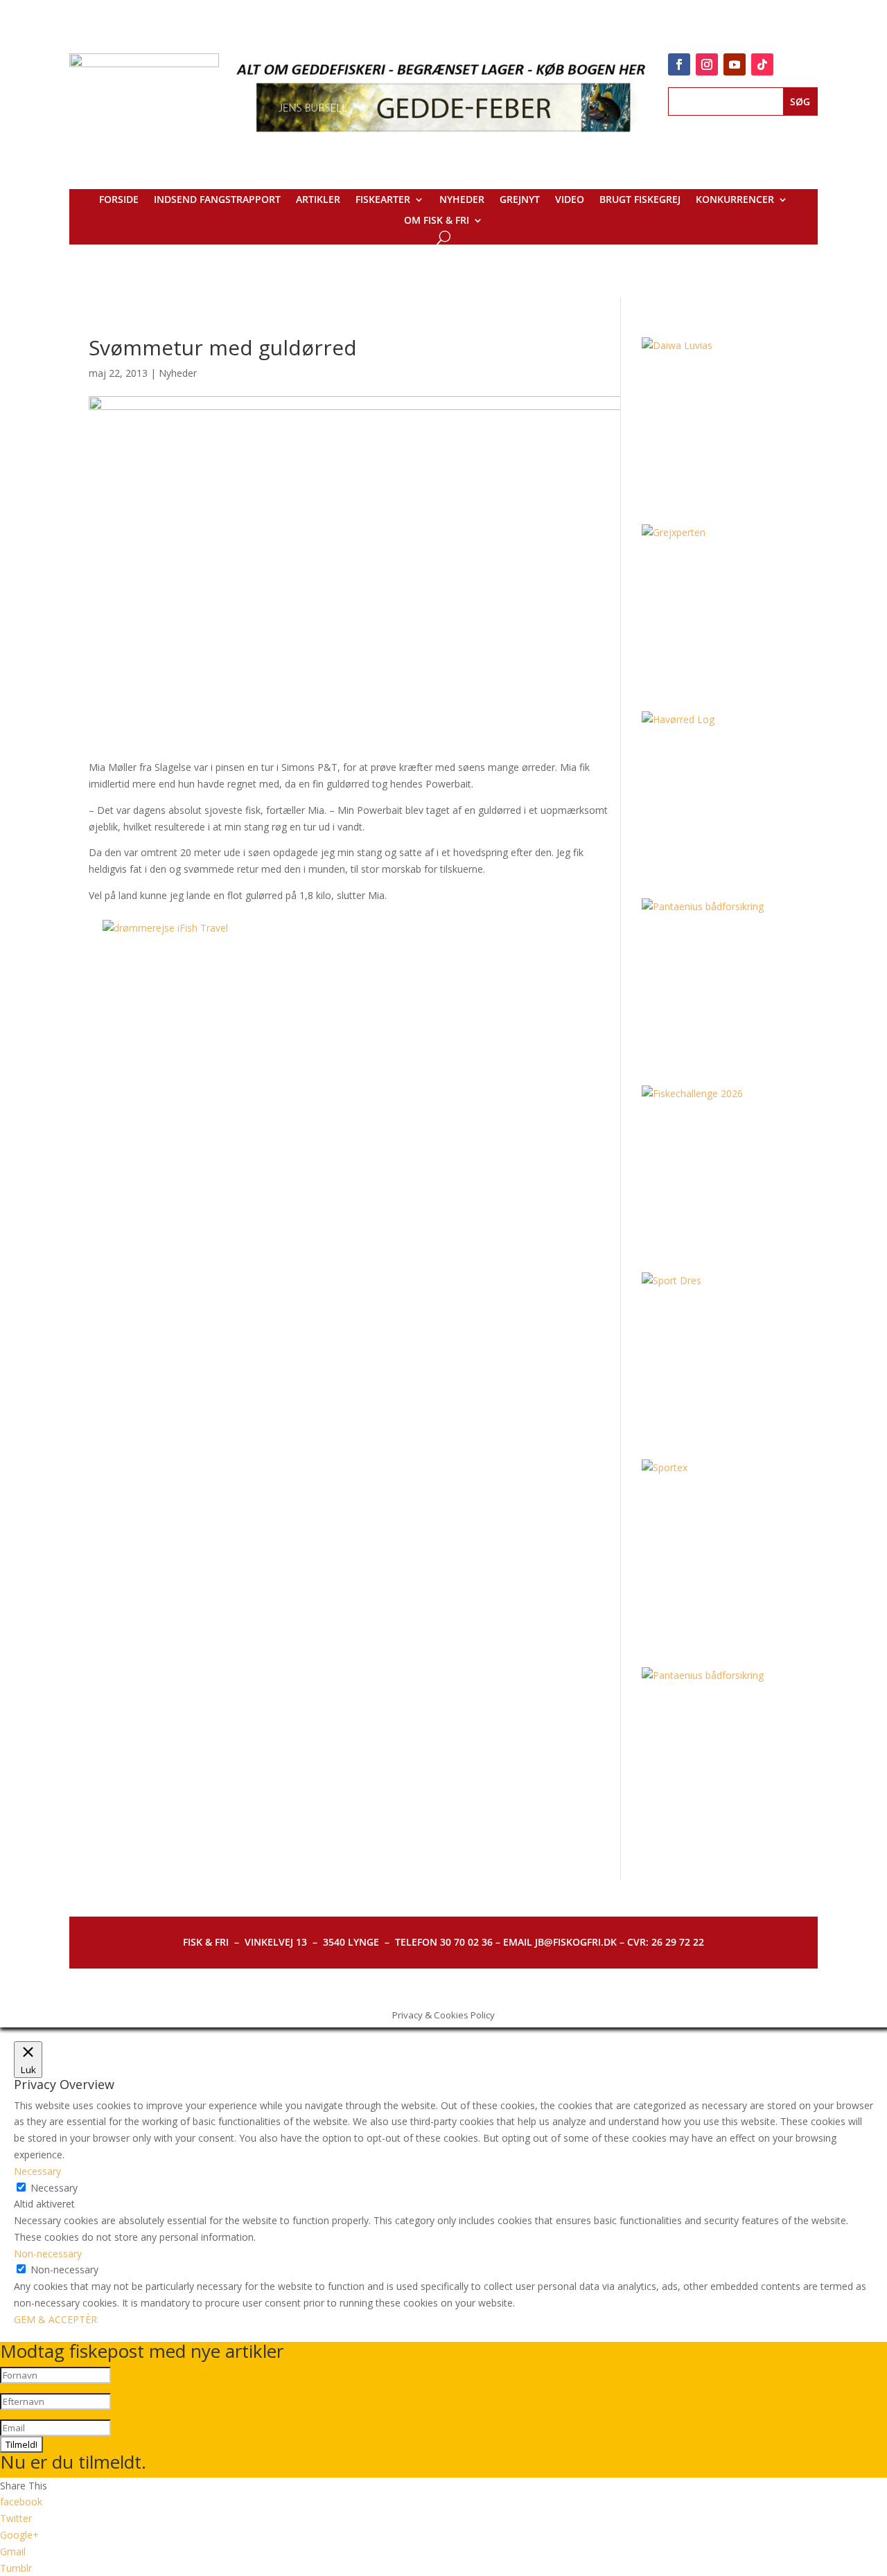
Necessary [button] (37, 2171)
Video (570, 200)
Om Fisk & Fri (437, 221)
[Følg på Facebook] (679, 64)
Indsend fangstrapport (217, 200)
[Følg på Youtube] (735, 64)
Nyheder (462, 200)
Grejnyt (520, 200)
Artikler (318, 200)
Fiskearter (383, 200)
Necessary (54, 2188)
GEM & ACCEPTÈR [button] (55, 2319)
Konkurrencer (735, 200)
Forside (119, 200)
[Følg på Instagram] (707, 64)
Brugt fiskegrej (640, 200)
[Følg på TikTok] (762, 64)
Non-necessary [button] (48, 2254)
